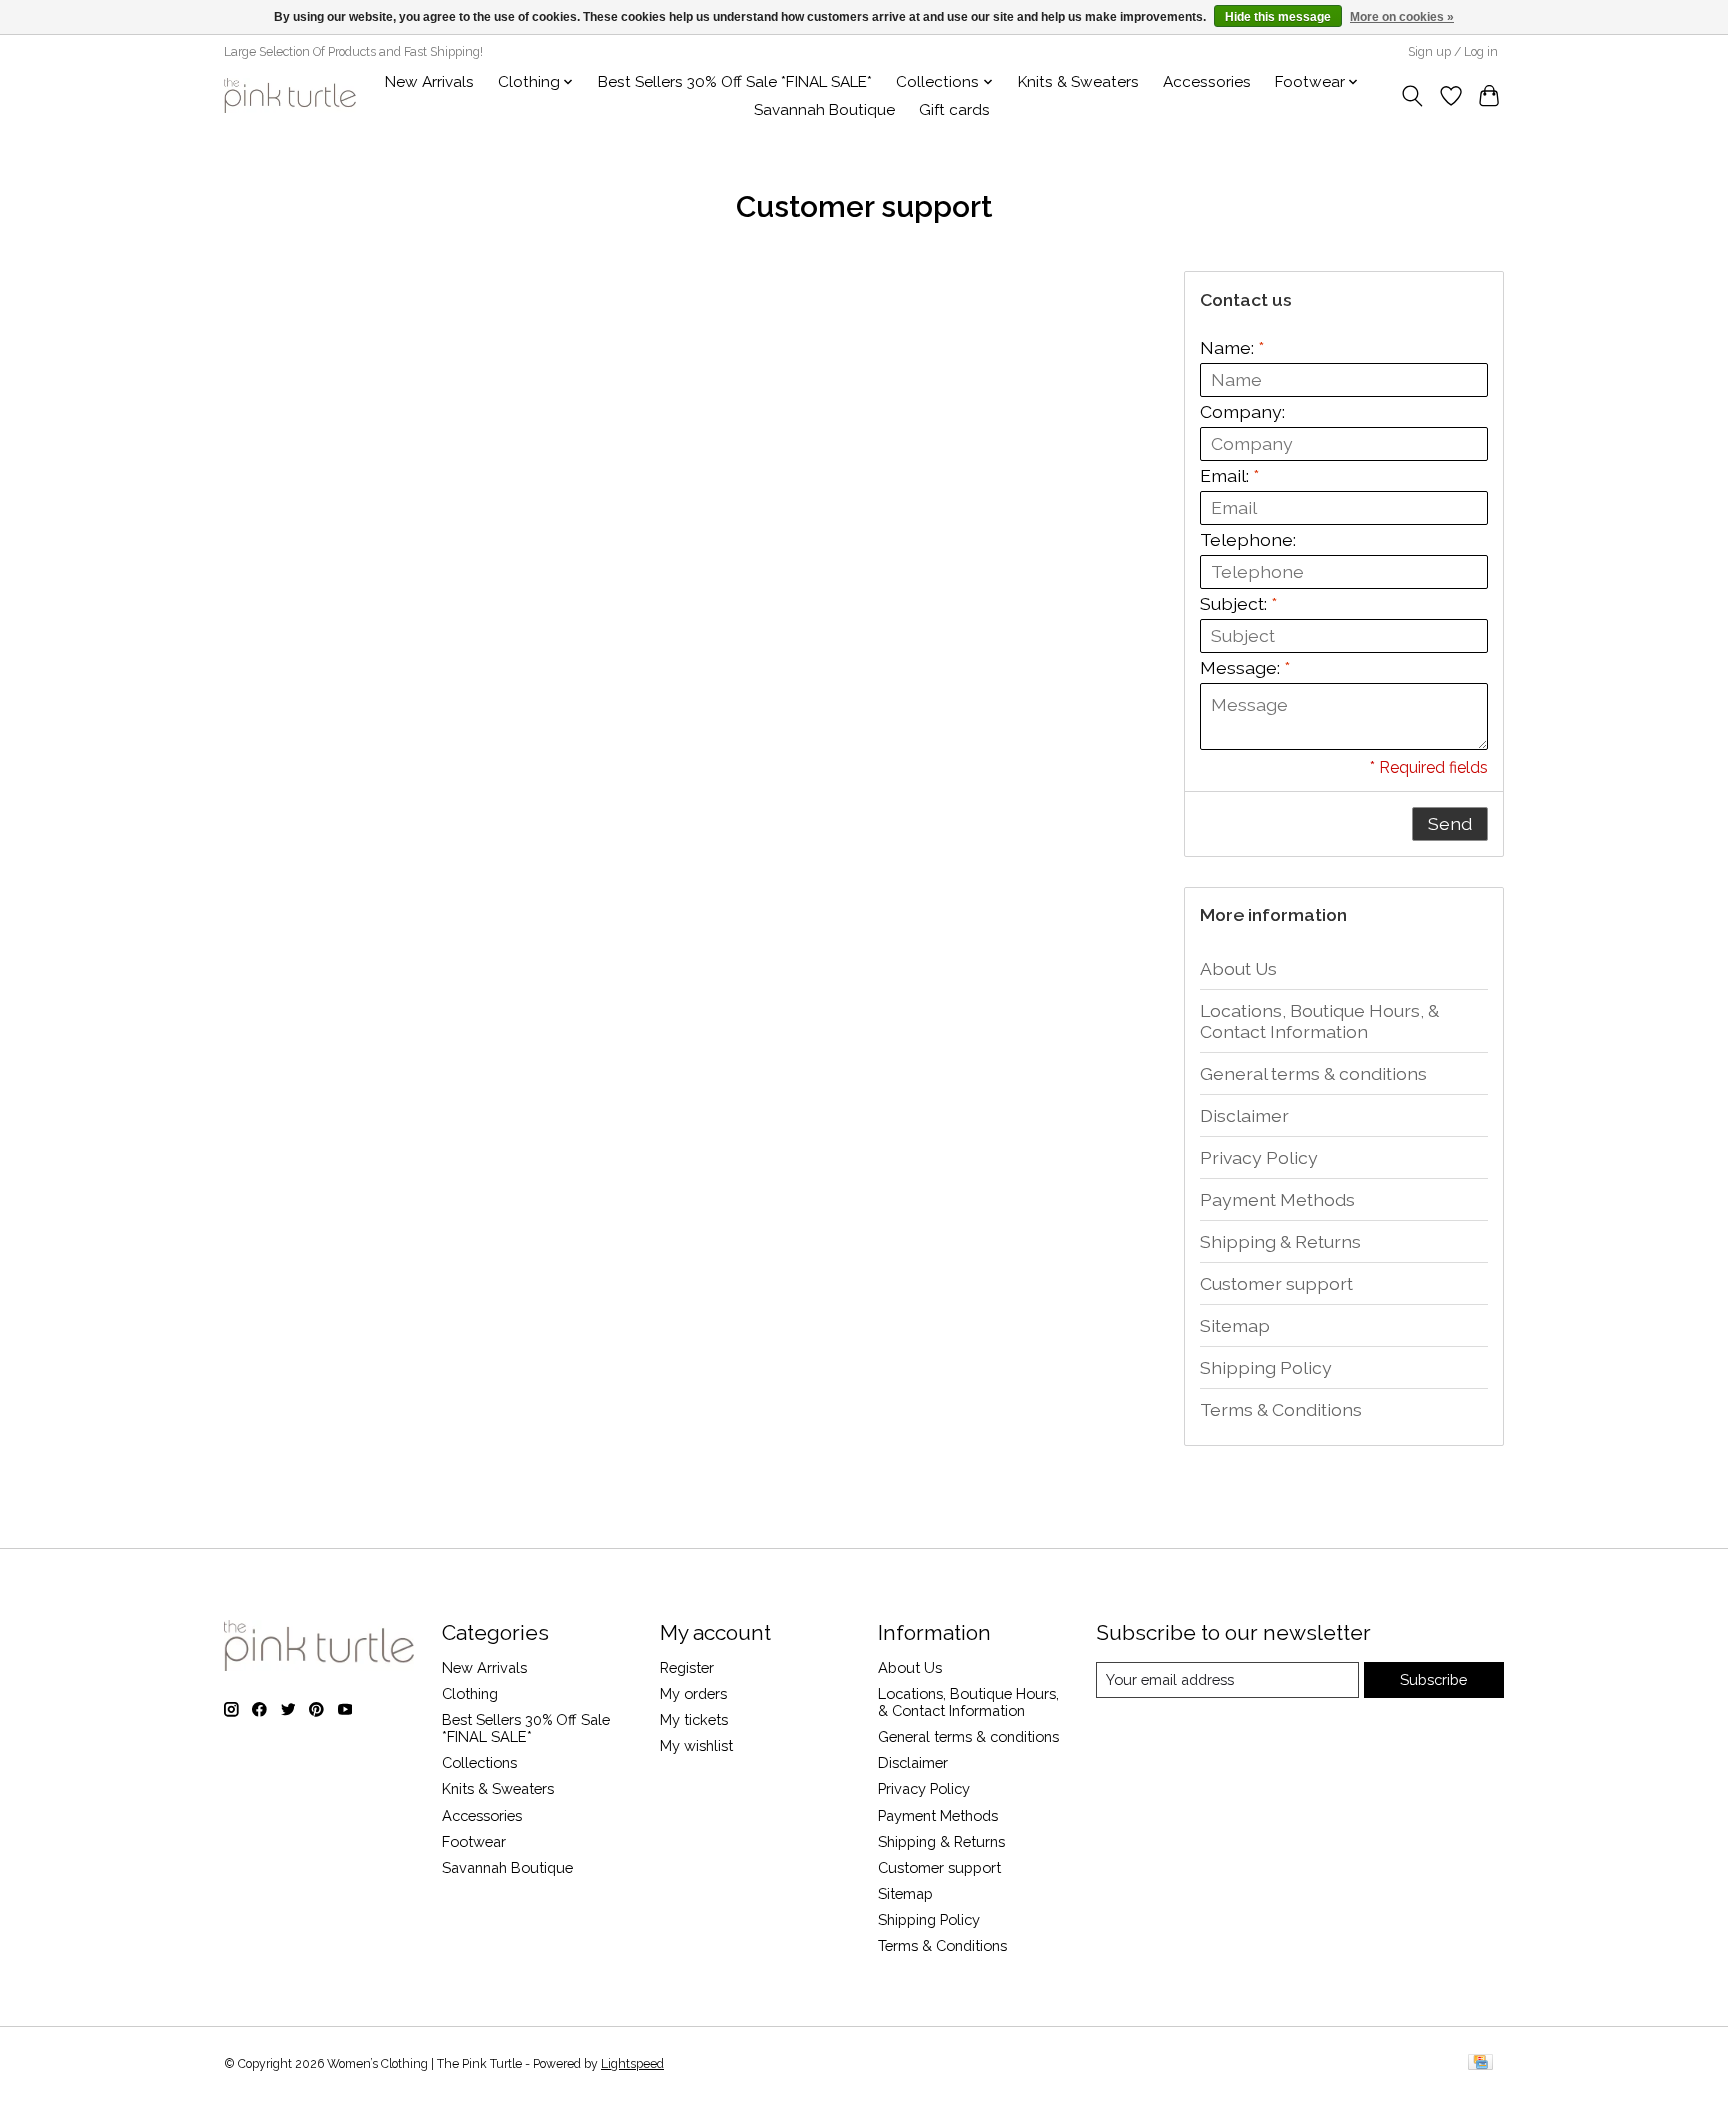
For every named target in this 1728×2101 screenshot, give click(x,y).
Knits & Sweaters (1078, 82)
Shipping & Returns (1280, 1241)
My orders (693, 1693)
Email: (1229, 475)
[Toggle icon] (1412, 96)
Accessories (1207, 82)
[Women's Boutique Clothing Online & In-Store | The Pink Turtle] (290, 95)
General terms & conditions (1313, 1073)
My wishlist (696, 1745)
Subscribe (1433, 1679)
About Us (1238, 968)
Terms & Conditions (1281, 1409)
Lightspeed (632, 2064)
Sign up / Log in (1453, 52)
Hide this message (1278, 17)
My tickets (694, 1719)
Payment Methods (1277, 1199)
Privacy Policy (1259, 1157)
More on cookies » (1402, 17)
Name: (1232, 347)
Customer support (1276, 1283)
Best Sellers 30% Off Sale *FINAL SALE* (735, 82)
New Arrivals (429, 82)
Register (687, 1667)
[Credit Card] (1480, 2063)
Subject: (1238, 603)
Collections (479, 1762)
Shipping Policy (1266, 1367)
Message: (1245, 667)
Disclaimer (1244, 1115)
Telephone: (1248, 539)
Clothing (470, 1693)
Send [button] (1450, 823)
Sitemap (1235, 1325)
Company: (1242, 411)
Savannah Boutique (824, 110)
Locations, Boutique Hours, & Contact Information (1319, 1021)
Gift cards (954, 110)
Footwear (474, 1841)
